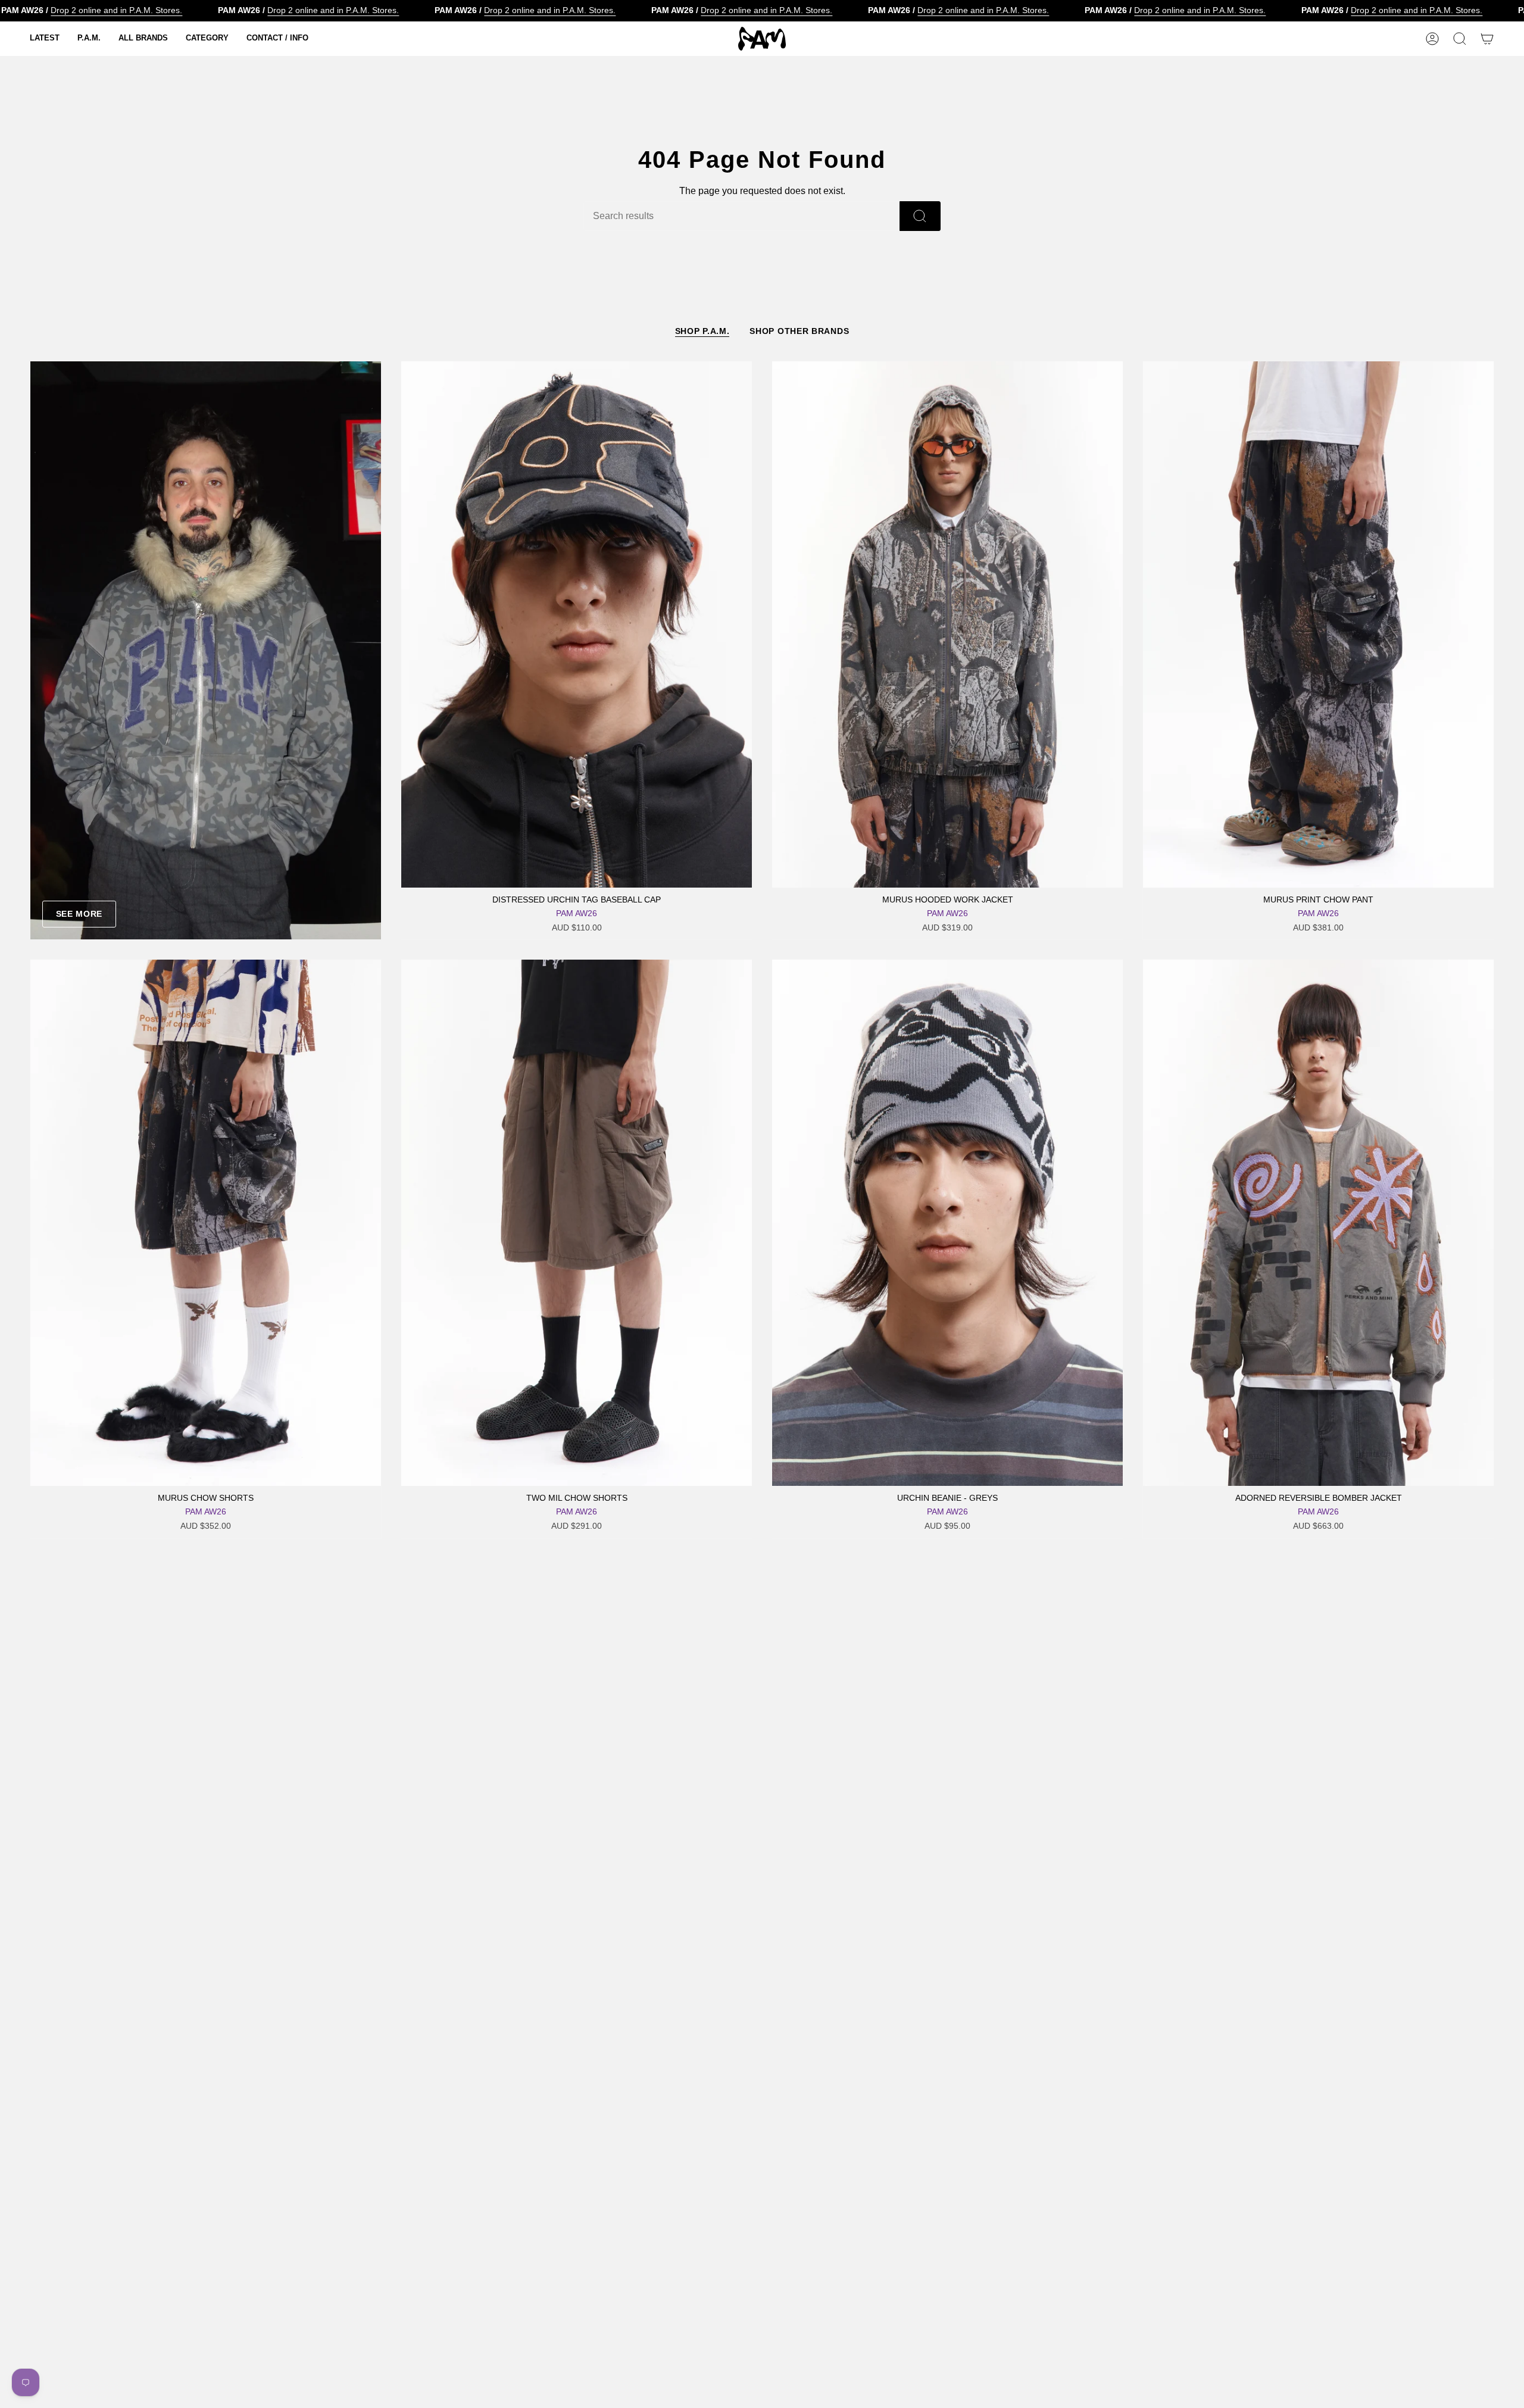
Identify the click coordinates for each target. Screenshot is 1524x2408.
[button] (45, 39)
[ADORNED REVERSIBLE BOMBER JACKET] (1318, 1223)
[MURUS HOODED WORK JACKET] (947, 624)
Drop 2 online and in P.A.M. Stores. (116, 10)
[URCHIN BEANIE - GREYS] (947, 1223)
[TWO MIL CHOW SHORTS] (577, 1223)
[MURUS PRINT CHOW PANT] (1318, 624)
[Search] (920, 216)
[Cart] (1487, 39)
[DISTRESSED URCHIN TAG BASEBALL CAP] (577, 624)
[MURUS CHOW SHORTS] (206, 1223)
